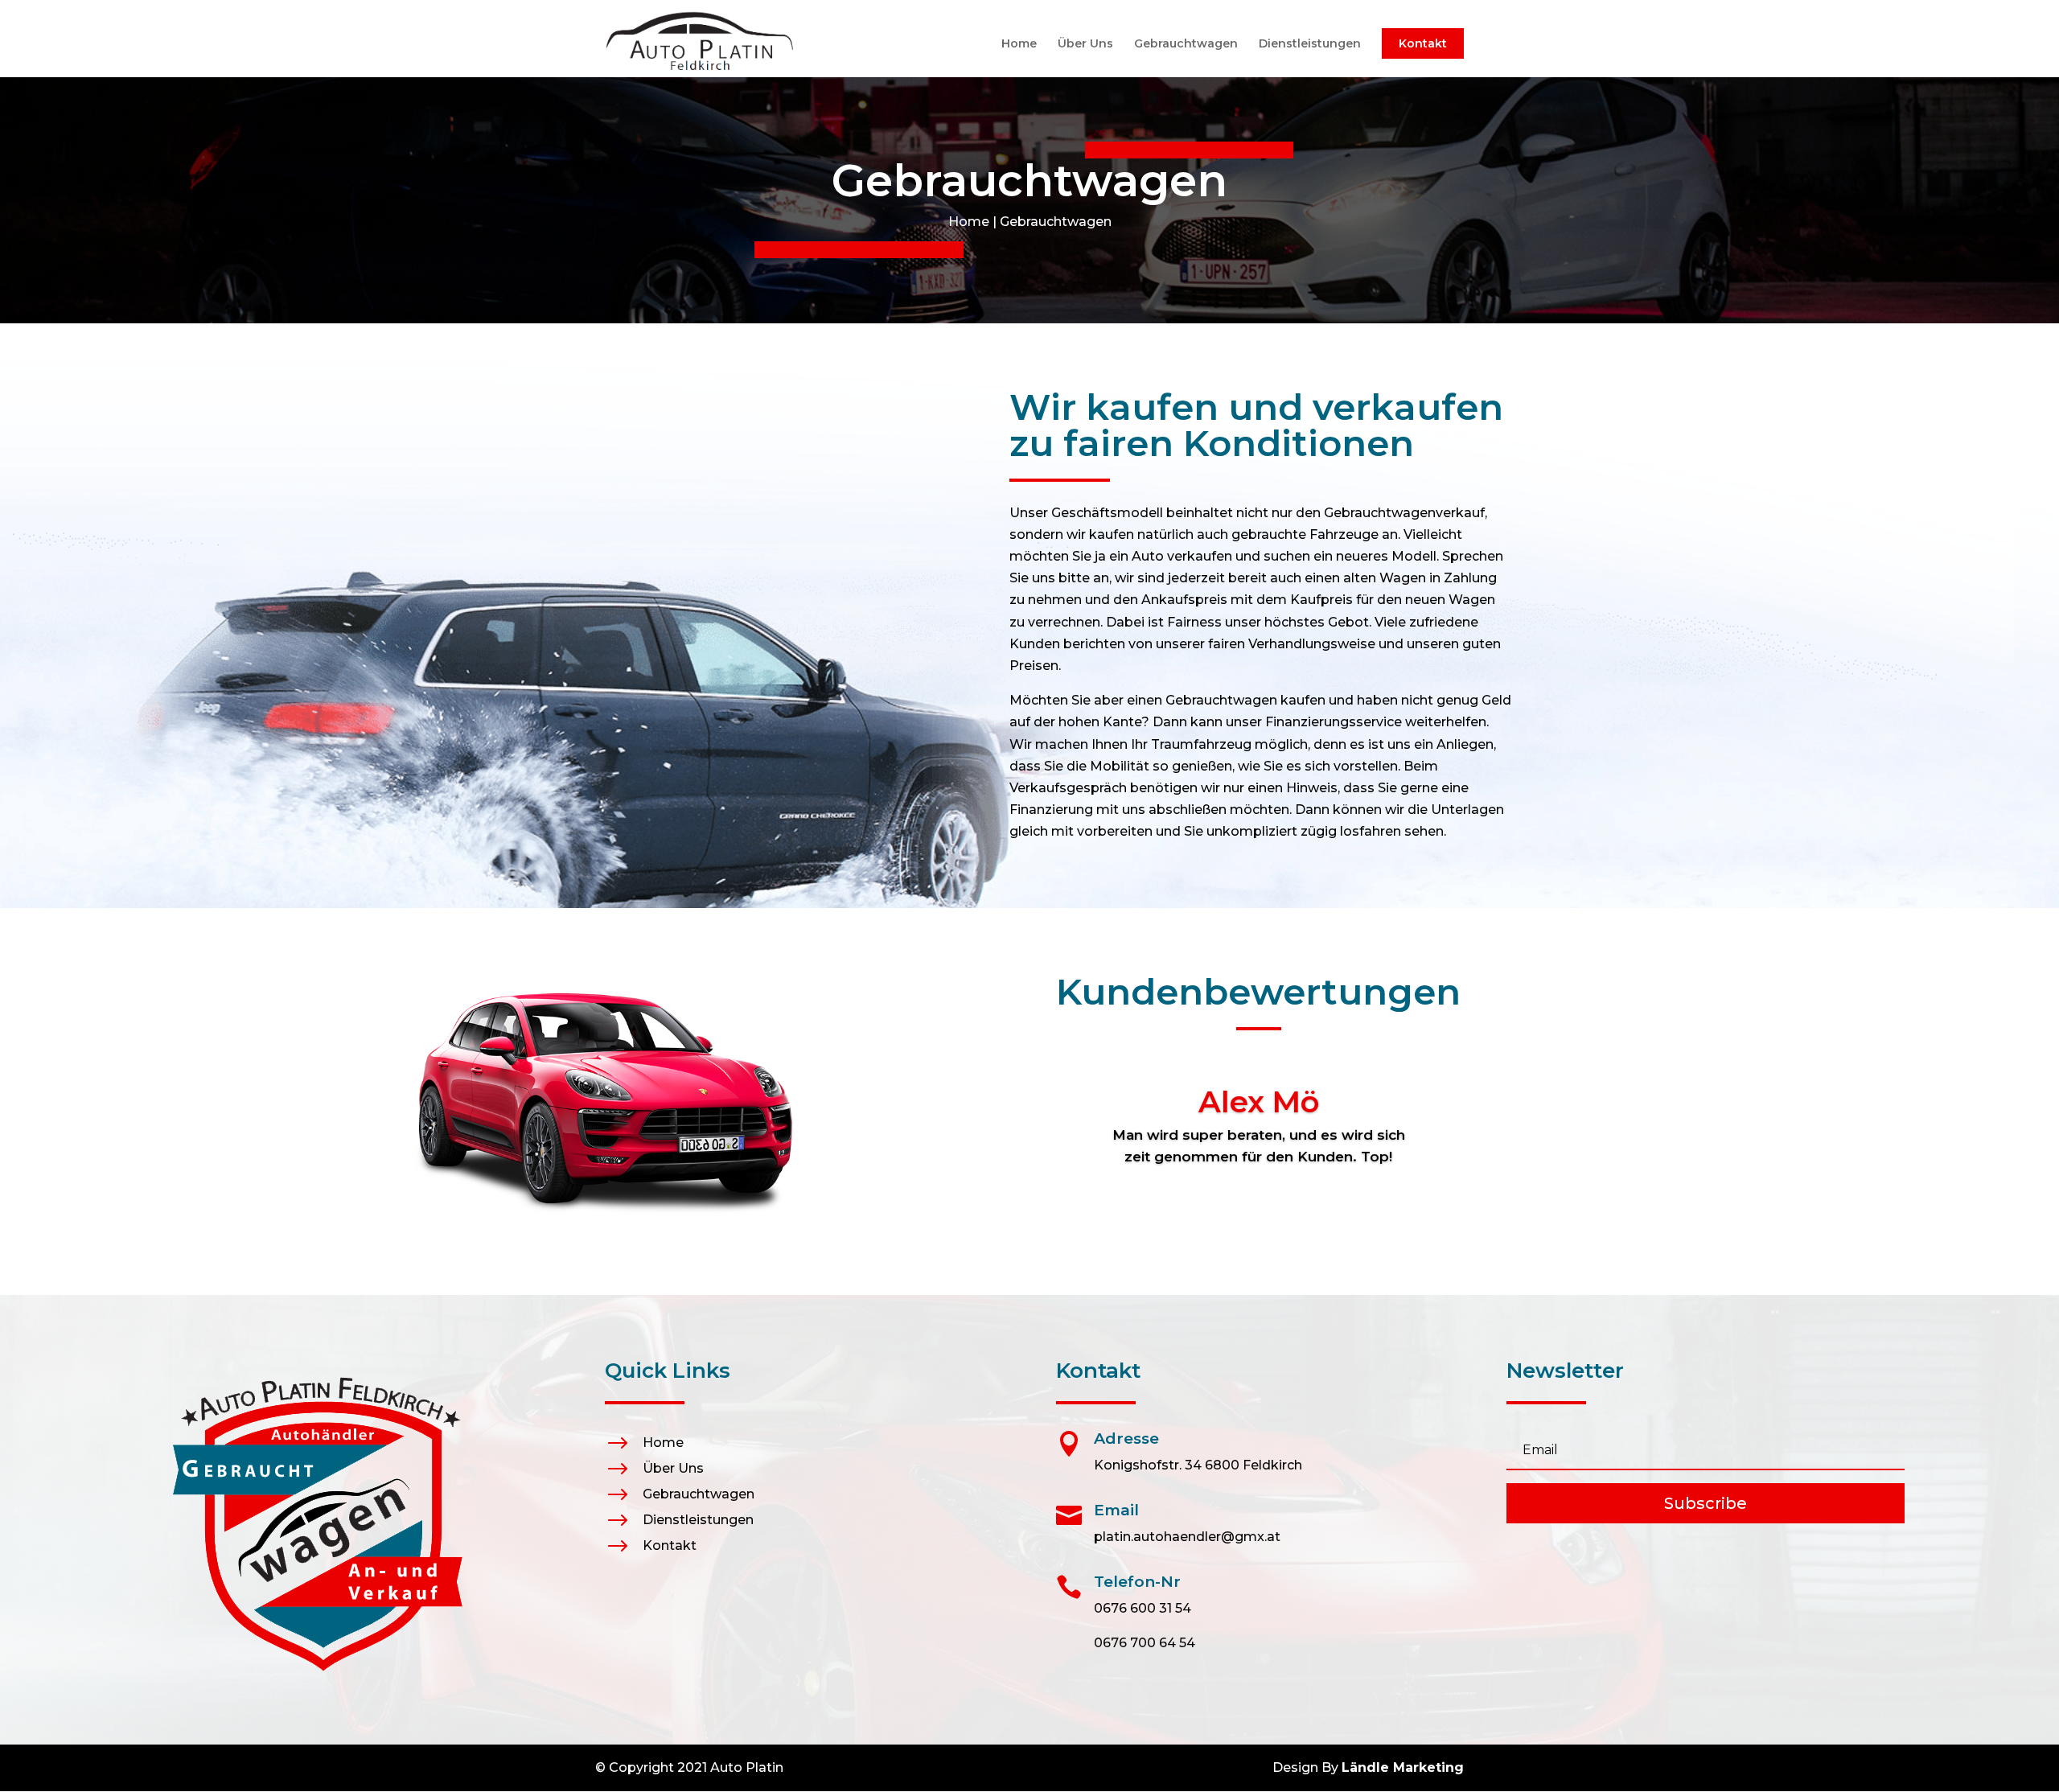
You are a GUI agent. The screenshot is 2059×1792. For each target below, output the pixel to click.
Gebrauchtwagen (1186, 44)
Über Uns (1085, 44)
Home (1019, 44)
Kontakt (1423, 43)
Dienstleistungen (1310, 44)
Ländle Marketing (1403, 1767)
